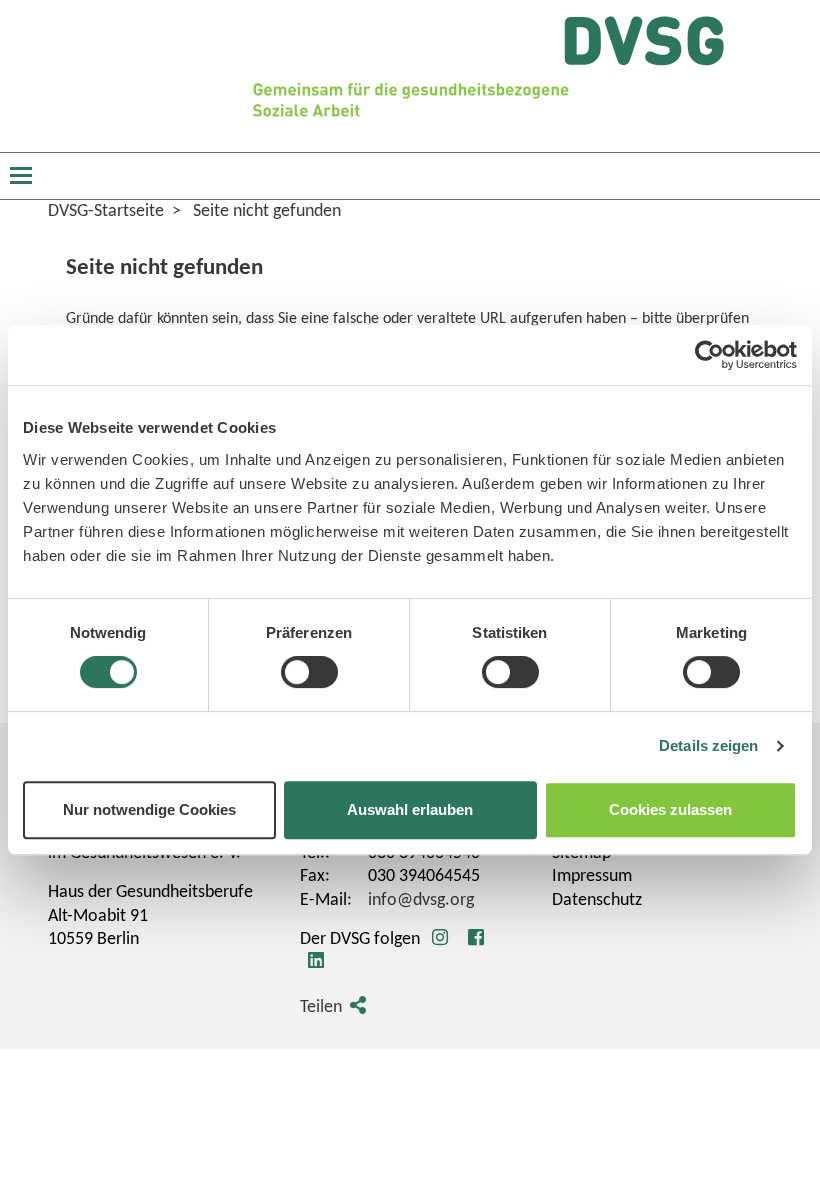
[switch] (309, 672)
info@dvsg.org (421, 900)
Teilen (321, 1007)
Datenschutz (597, 900)
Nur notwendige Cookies (149, 809)
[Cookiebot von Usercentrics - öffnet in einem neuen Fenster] (709, 355)
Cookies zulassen (670, 809)
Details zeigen (708, 745)
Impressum (592, 876)
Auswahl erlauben (410, 809)
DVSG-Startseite (106, 211)
